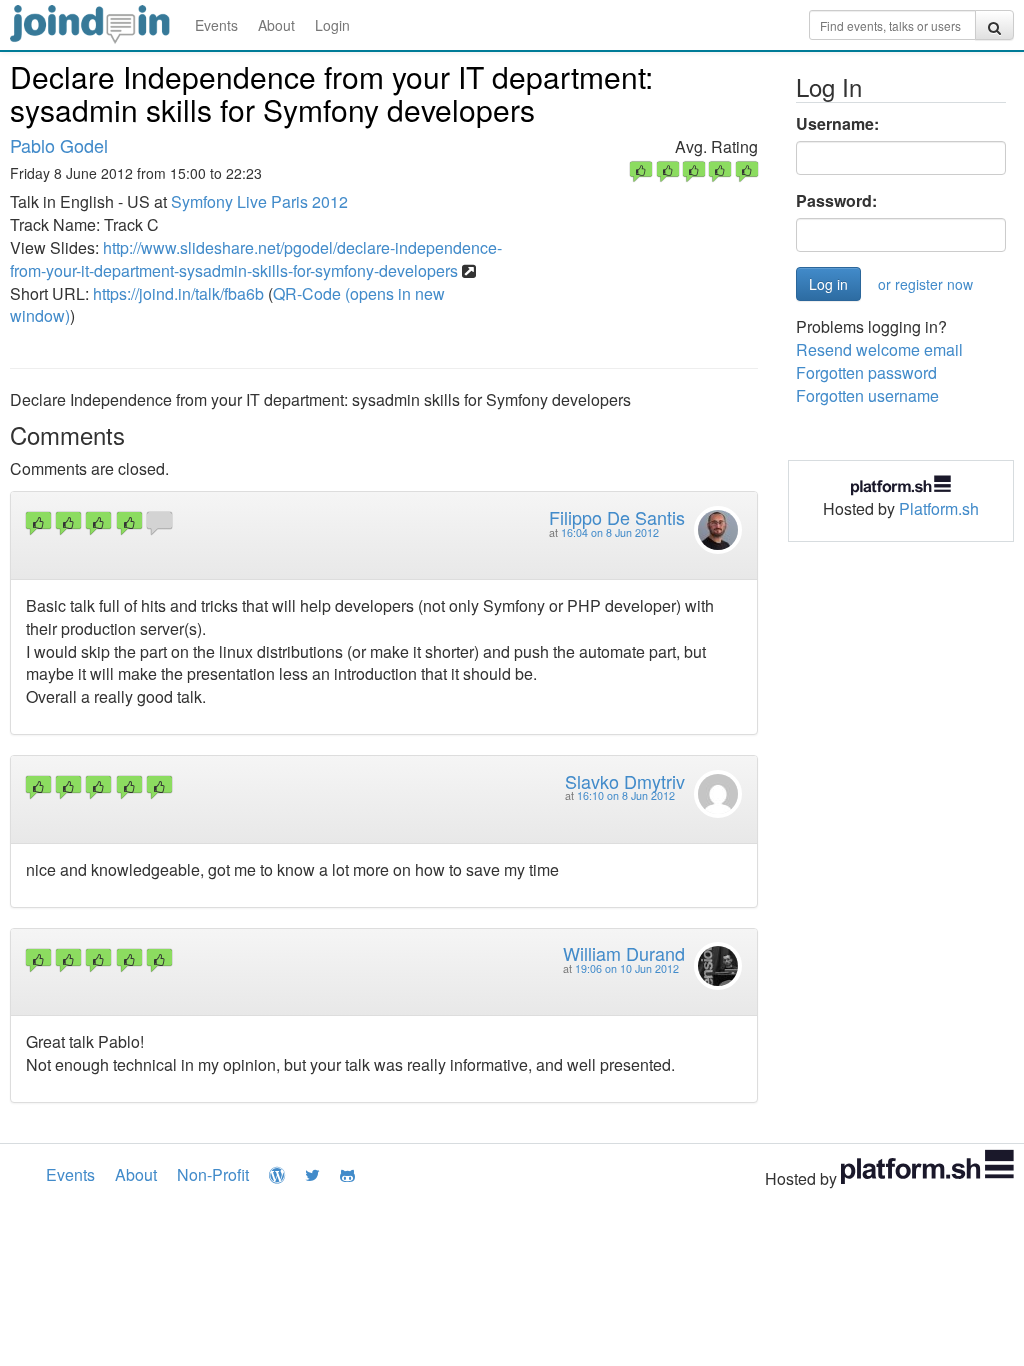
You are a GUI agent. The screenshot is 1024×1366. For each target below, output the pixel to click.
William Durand (624, 953)
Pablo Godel (59, 145)
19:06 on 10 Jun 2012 (627, 968)
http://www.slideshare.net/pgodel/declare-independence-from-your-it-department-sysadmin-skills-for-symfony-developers (256, 259)
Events (216, 25)
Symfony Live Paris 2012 (259, 201)
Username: (837, 124)
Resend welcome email (879, 349)
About (276, 25)
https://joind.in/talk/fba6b (178, 293)
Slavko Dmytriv (625, 781)
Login (332, 25)
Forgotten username (867, 395)
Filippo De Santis (617, 517)
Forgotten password (866, 372)
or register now (925, 284)
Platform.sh (939, 508)
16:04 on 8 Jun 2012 (610, 532)
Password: (836, 201)
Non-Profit (213, 1174)
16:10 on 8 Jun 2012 (626, 795)
